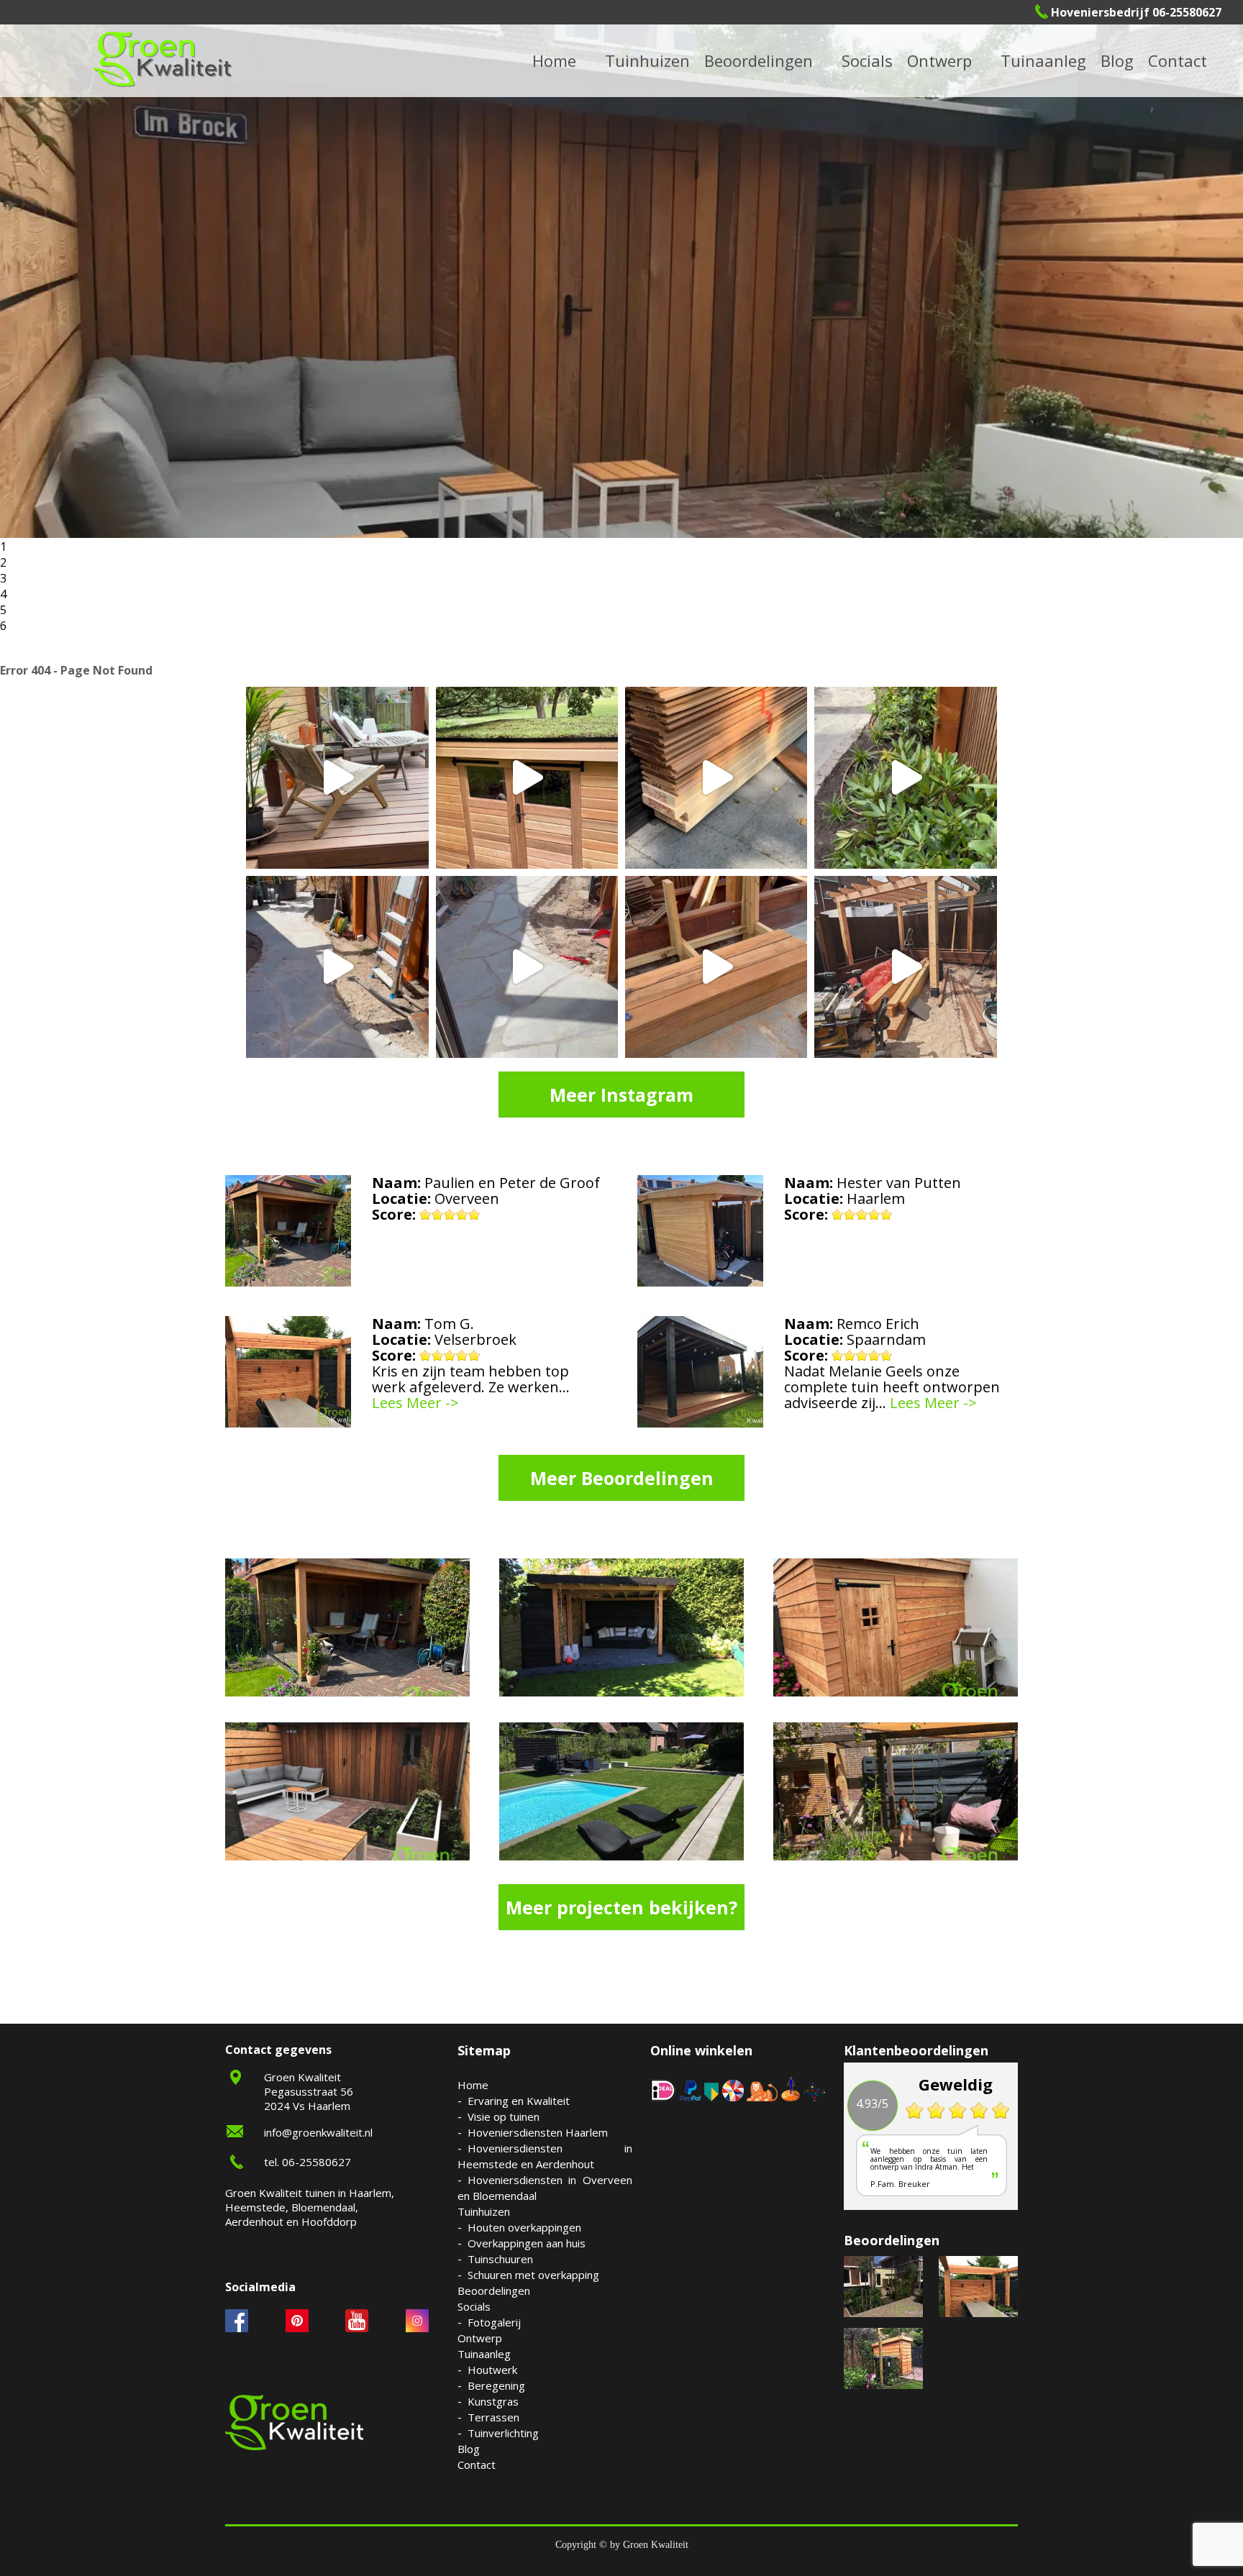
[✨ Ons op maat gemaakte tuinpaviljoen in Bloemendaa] (527, 778)
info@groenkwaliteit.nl (318, 2132)
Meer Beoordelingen (622, 1478)
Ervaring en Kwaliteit (519, 2101)
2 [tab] (3, 562)
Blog (1117, 60)
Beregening (496, 2385)
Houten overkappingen (524, 2227)
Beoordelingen (759, 60)
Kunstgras (493, 2401)
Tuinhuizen (484, 2211)
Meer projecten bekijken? (621, 1907)
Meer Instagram (621, 1095)
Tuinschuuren (500, 2259)
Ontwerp (939, 60)
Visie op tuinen (504, 2116)
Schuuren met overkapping (533, 2275)
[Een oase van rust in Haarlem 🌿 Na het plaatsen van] (905, 967)
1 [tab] (3, 547)
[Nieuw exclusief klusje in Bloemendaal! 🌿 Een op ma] (716, 778)
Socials (474, 2306)
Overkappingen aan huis (527, 2243)
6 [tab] (3, 626)
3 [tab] (3, 578)
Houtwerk (492, 2370)
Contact (1178, 60)
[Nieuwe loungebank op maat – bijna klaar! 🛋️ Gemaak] (716, 967)
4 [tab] (3, 594)
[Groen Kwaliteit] (163, 59)
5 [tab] (3, 610)
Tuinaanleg (484, 2354)
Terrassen (493, 2417)
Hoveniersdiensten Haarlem (538, 2132)
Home (473, 2085)
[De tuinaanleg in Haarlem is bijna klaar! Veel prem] (527, 967)
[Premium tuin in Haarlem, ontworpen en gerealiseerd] (905, 778)
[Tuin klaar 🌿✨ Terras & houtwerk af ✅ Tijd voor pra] (337, 967)
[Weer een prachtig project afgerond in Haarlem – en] (337, 778)
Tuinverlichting (1061, 60)
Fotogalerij (886, 60)
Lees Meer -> (415, 1403)
